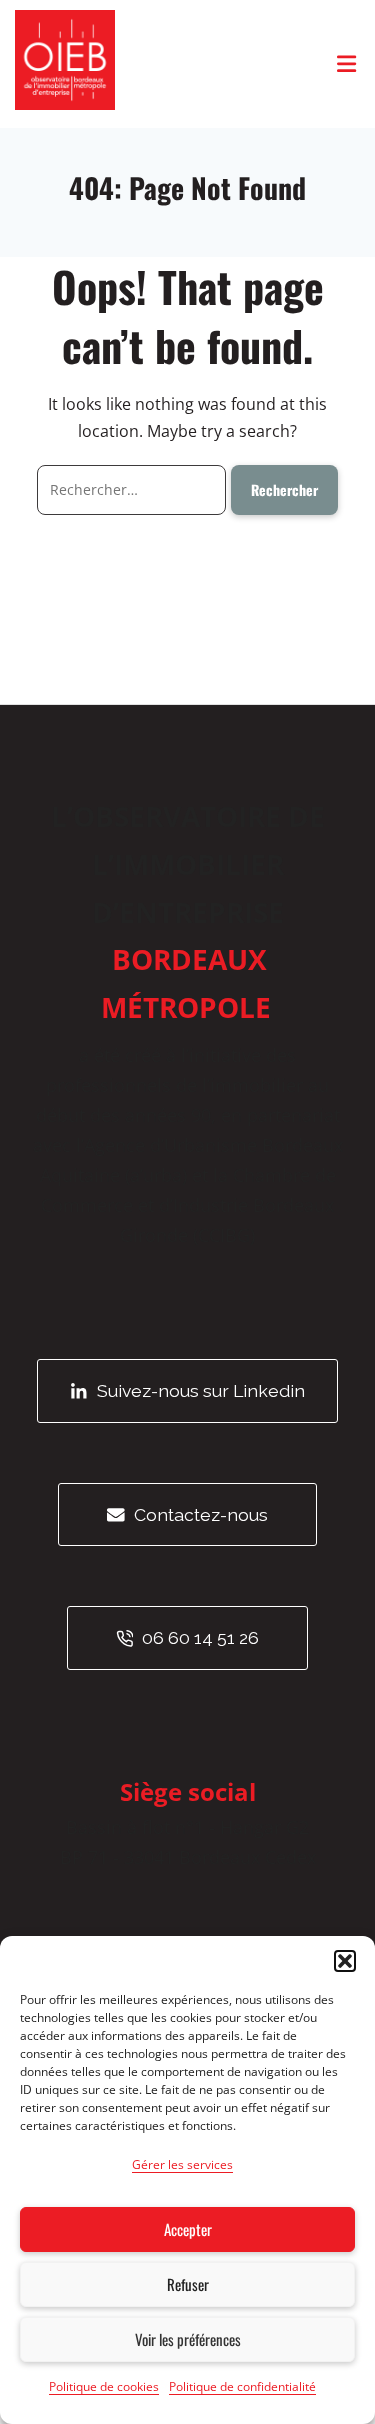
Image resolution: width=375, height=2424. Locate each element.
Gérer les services (182, 2164)
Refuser (188, 2284)
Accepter (188, 2229)
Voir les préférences (188, 2339)
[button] (345, 1961)
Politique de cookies (104, 2386)
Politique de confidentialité (242, 2386)
